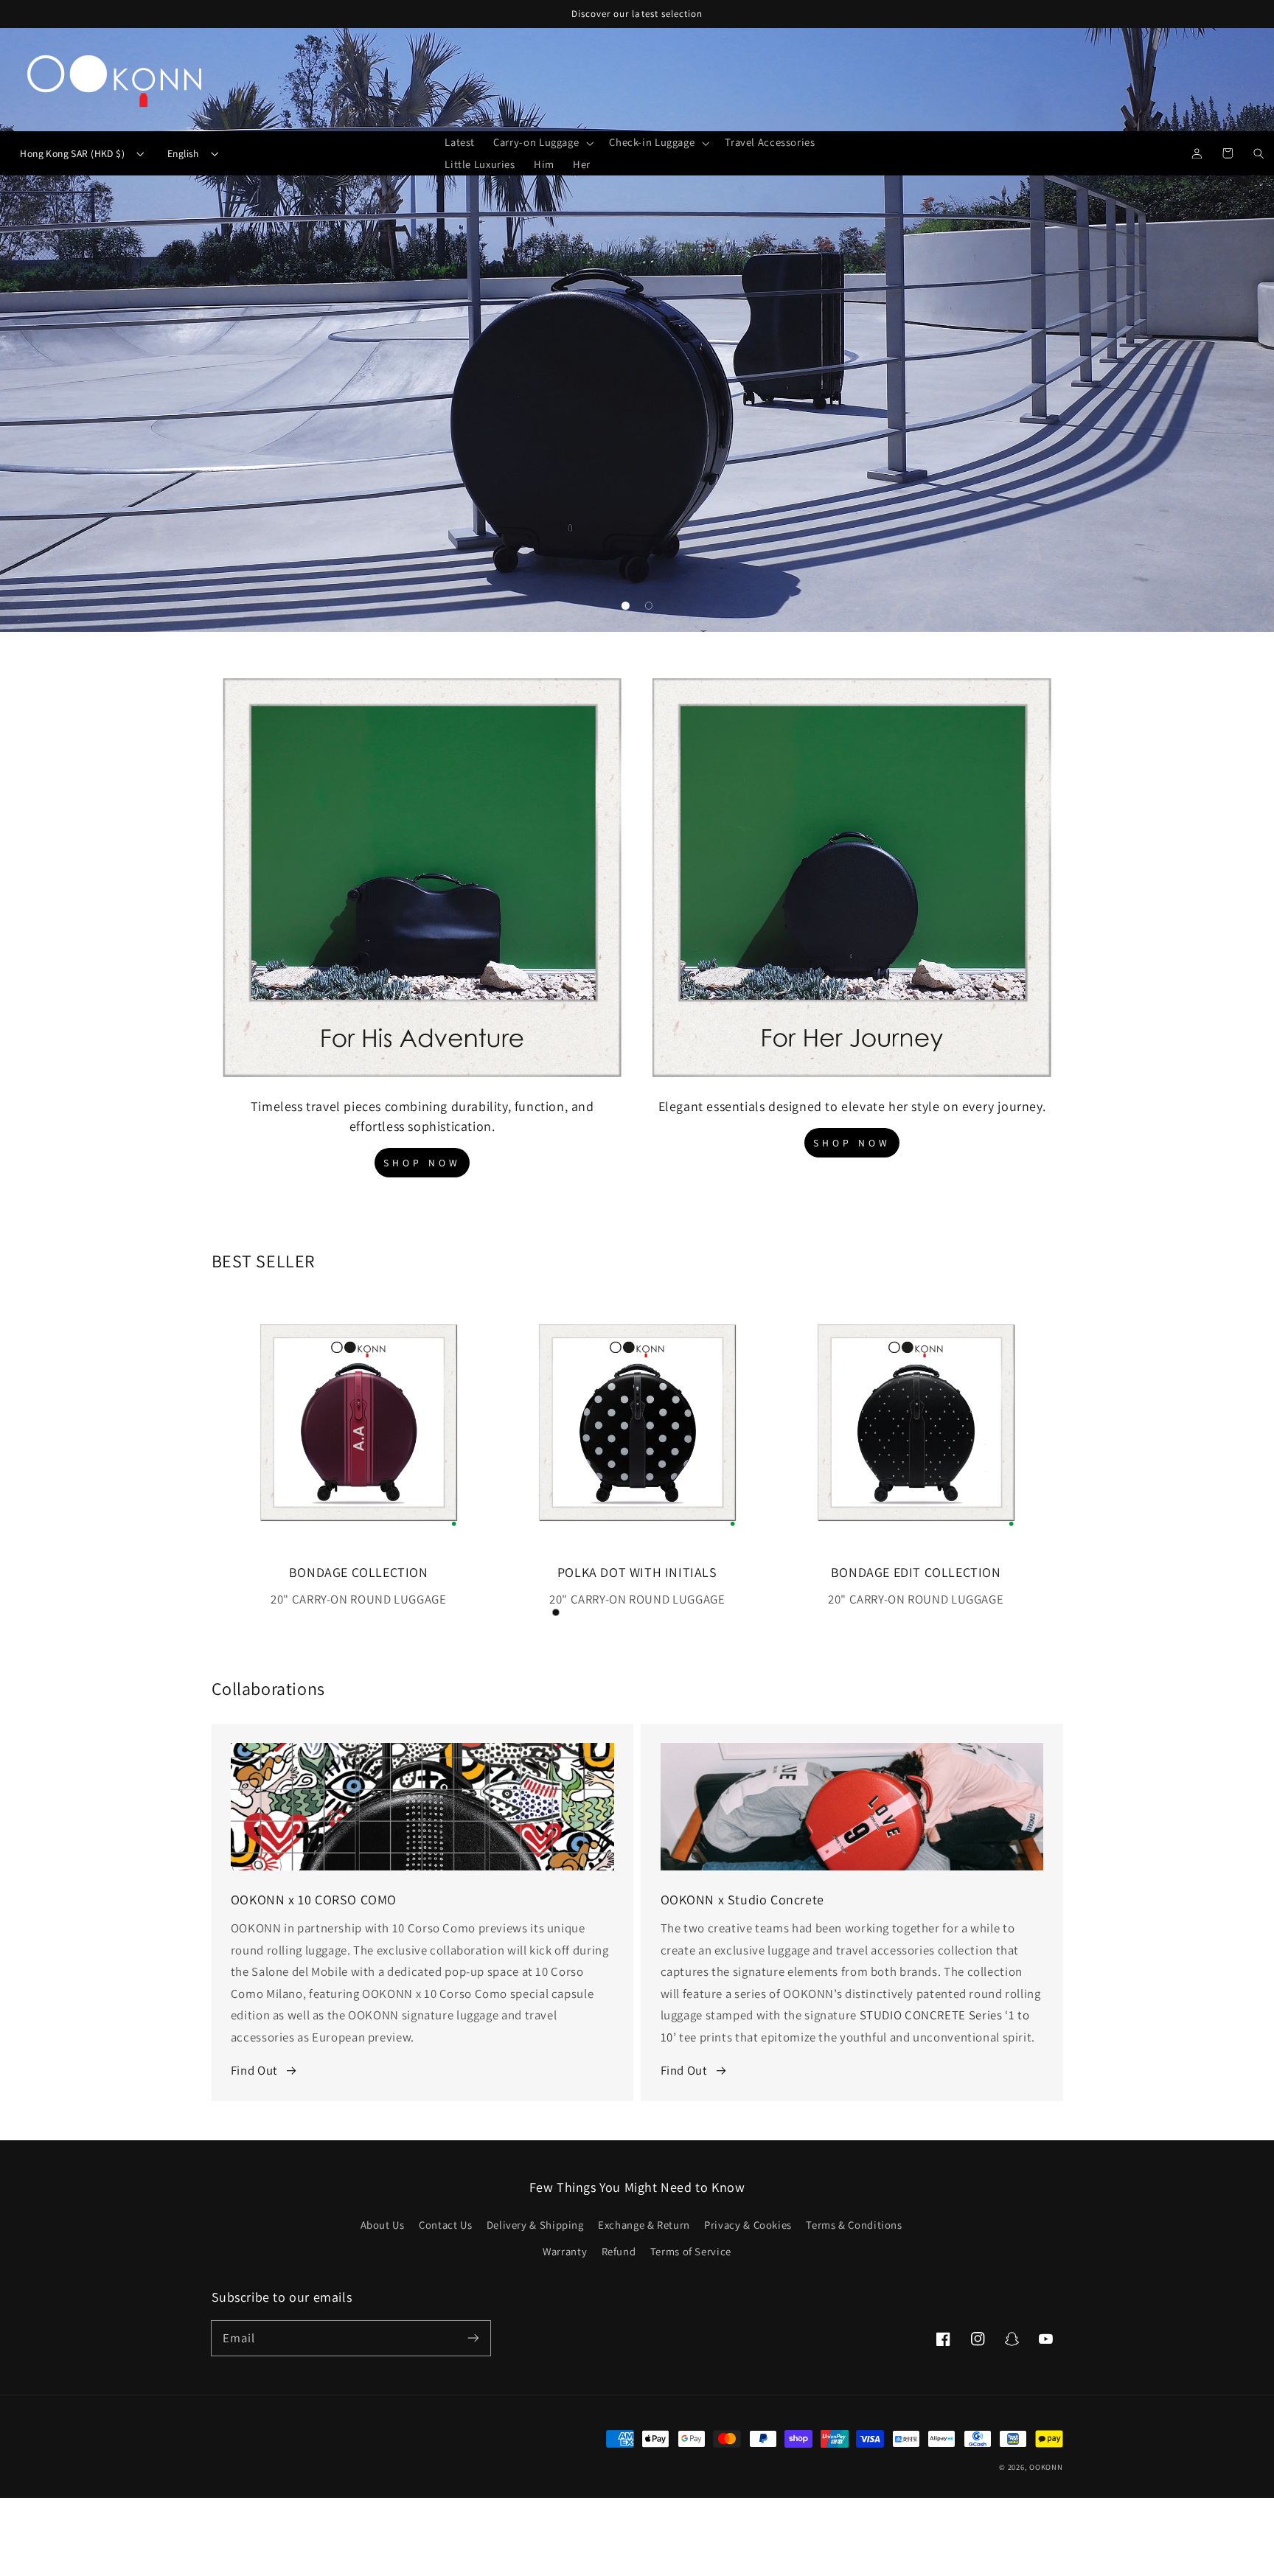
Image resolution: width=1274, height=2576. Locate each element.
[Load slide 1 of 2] (626, 606)
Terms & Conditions (854, 2225)
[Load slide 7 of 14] (626, 1612)
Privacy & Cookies (748, 2225)
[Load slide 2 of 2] (649, 606)
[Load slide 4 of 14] (556, 1612)
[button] (542, 143)
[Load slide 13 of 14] (765, 1612)
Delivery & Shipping (535, 2225)
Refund (619, 2251)
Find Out (254, 2070)
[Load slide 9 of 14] (672, 1612)
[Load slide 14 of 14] (788, 1612)
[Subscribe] (473, 2338)
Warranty (565, 2251)
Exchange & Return (644, 2225)
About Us (383, 2225)
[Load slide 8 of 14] (649, 1612)
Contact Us (445, 2225)
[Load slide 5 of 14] (579, 1612)
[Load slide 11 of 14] (719, 1612)
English (183, 153)
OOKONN (1046, 2467)
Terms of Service (691, 2251)
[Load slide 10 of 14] (695, 1612)
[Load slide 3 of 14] (533, 1612)
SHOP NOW (422, 1163)
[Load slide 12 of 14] (742, 1612)
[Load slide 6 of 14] (602, 1612)
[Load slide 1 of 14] (487, 1612)
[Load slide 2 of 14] (509, 1612)
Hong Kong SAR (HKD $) (72, 153)
